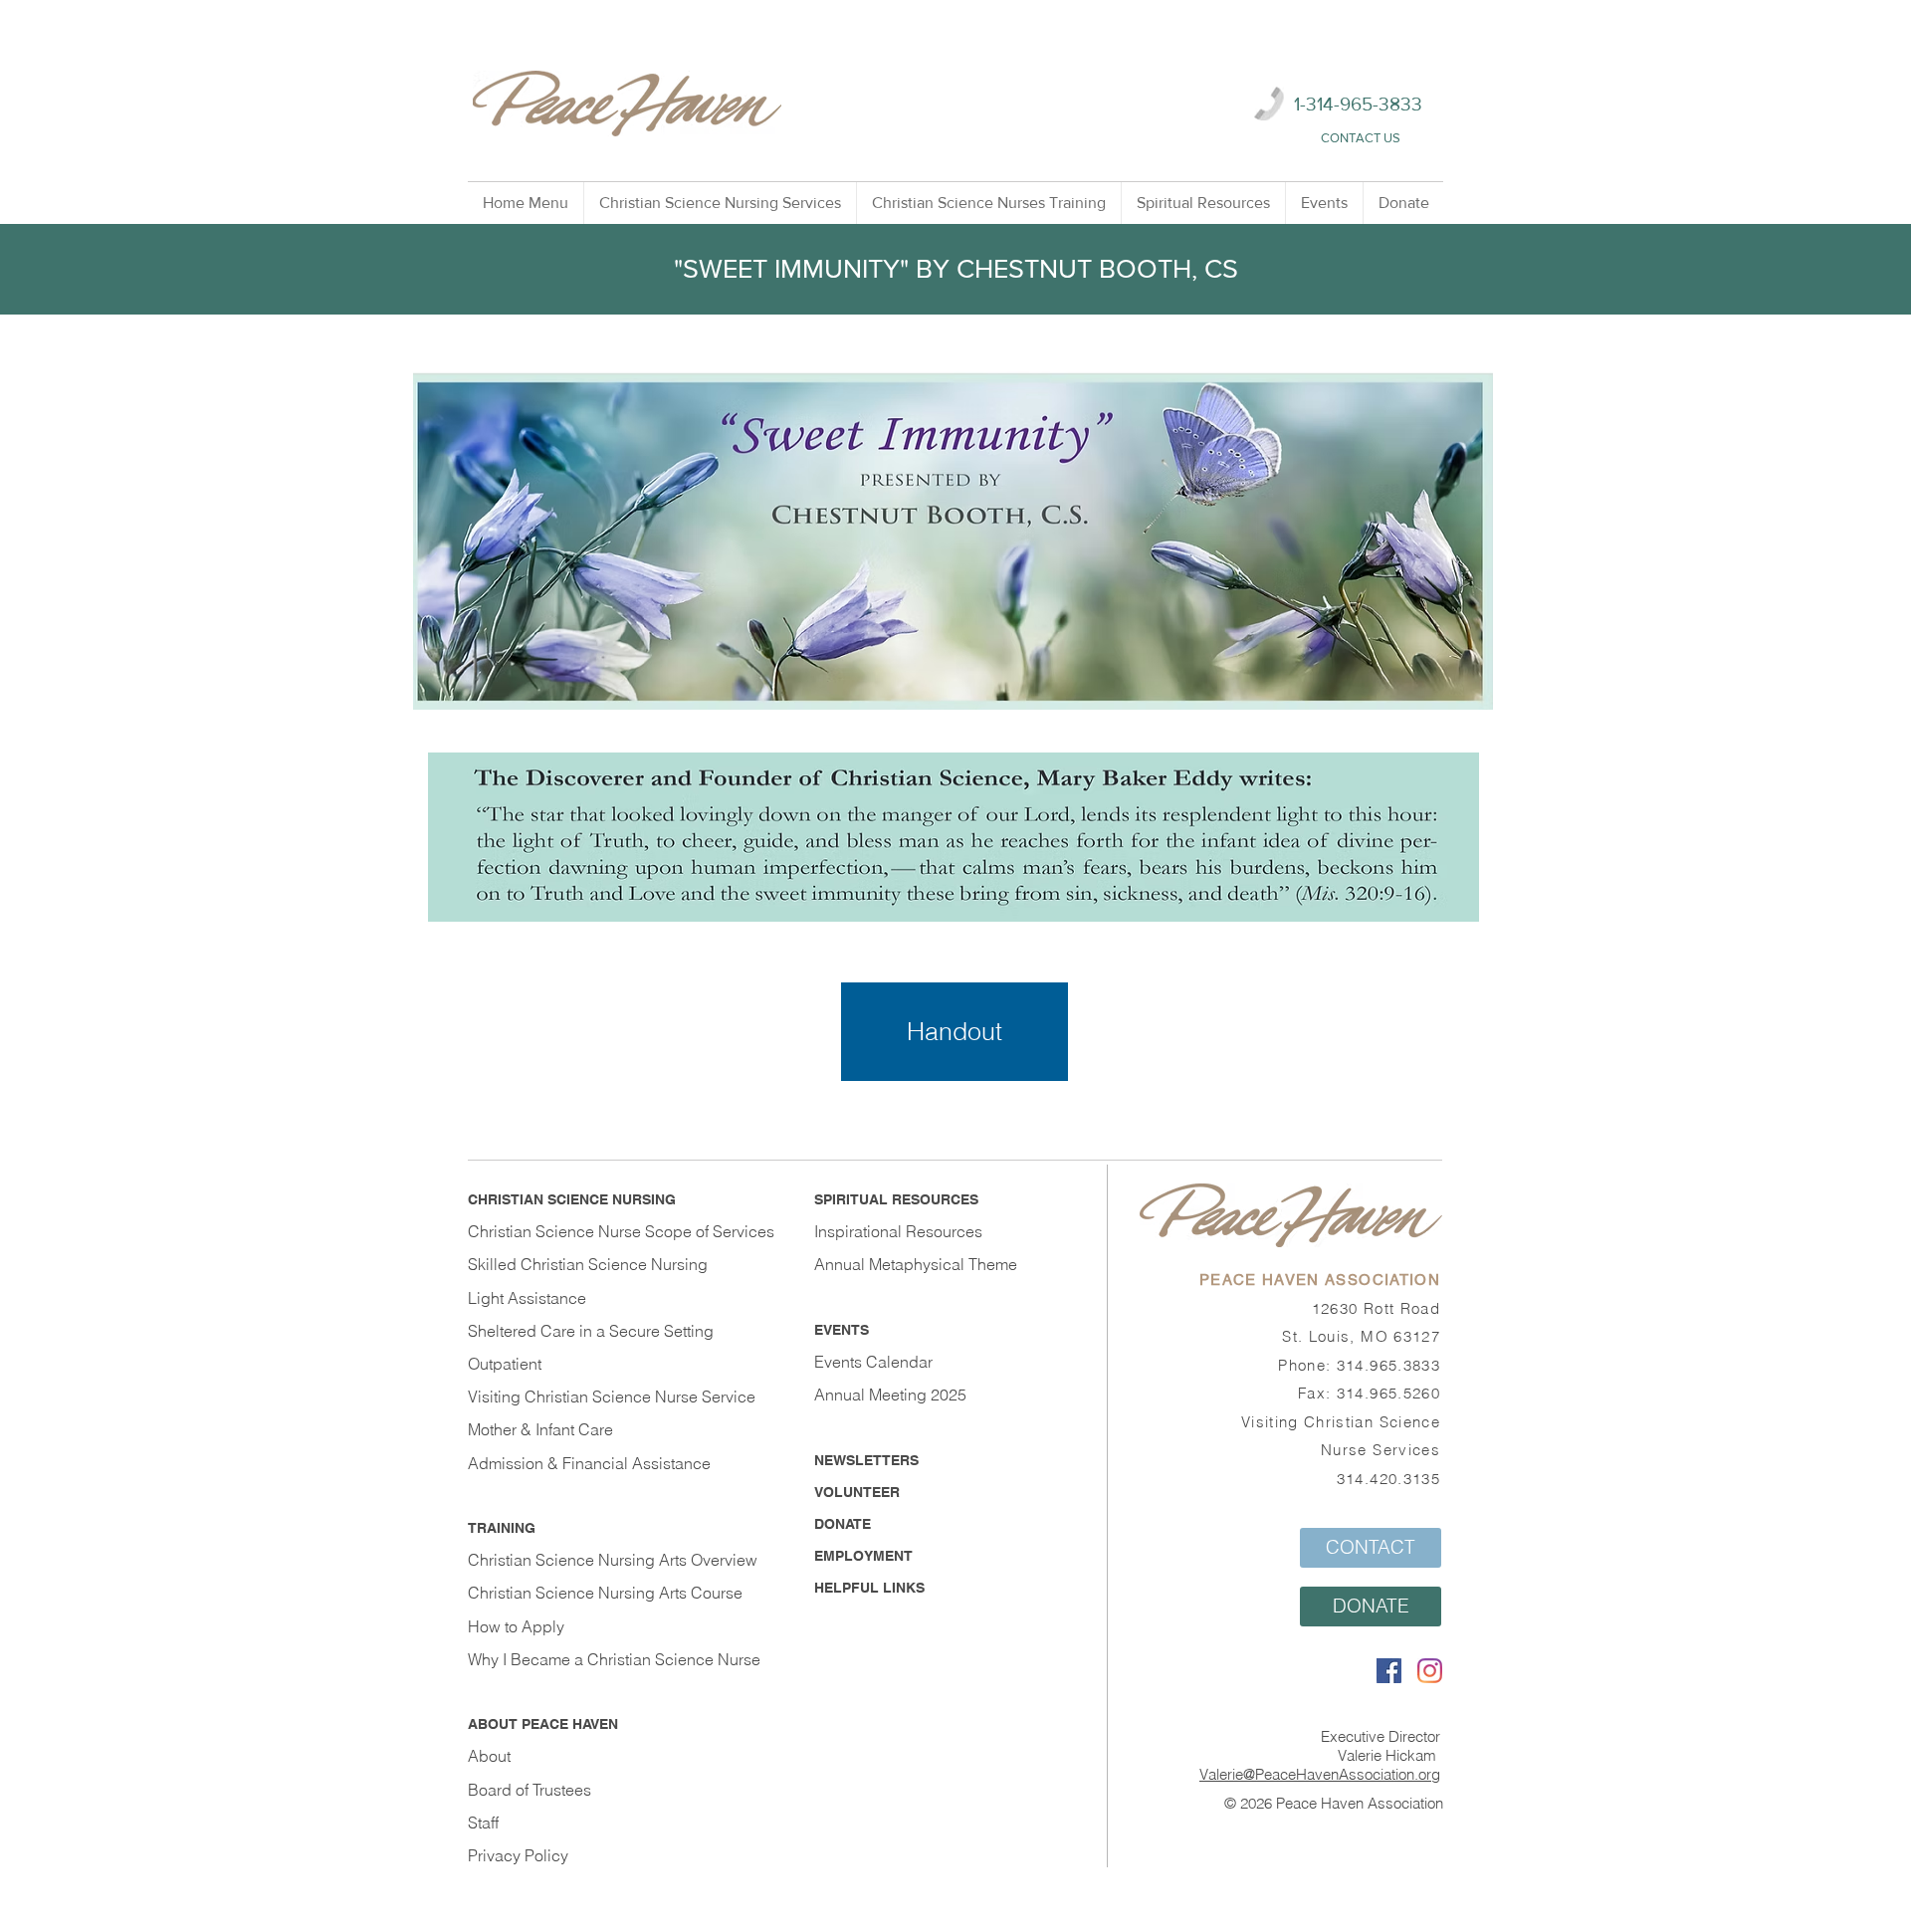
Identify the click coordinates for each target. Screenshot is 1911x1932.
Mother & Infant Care (540, 1429)
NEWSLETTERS (866, 1460)
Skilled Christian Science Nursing (588, 1264)
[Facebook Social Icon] (1389, 1671)
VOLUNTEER (857, 1492)
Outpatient (505, 1364)
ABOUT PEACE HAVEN (543, 1724)
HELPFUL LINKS (869, 1588)
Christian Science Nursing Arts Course (605, 1593)
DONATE (843, 1524)
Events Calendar (873, 1362)
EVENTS (842, 1330)
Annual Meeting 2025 (890, 1395)
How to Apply (516, 1626)
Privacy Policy (518, 1855)
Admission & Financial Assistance (589, 1463)
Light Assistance (527, 1298)
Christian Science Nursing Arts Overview (613, 1560)
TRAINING (502, 1528)
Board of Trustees (530, 1790)
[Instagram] (1430, 1671)
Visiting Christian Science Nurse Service (612, 1396)
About (489, 1756)
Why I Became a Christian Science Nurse (614, 1659)
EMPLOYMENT (863, 1556)
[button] (720, 203)
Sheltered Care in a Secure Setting (591, 1331)
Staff (483, 1823)
